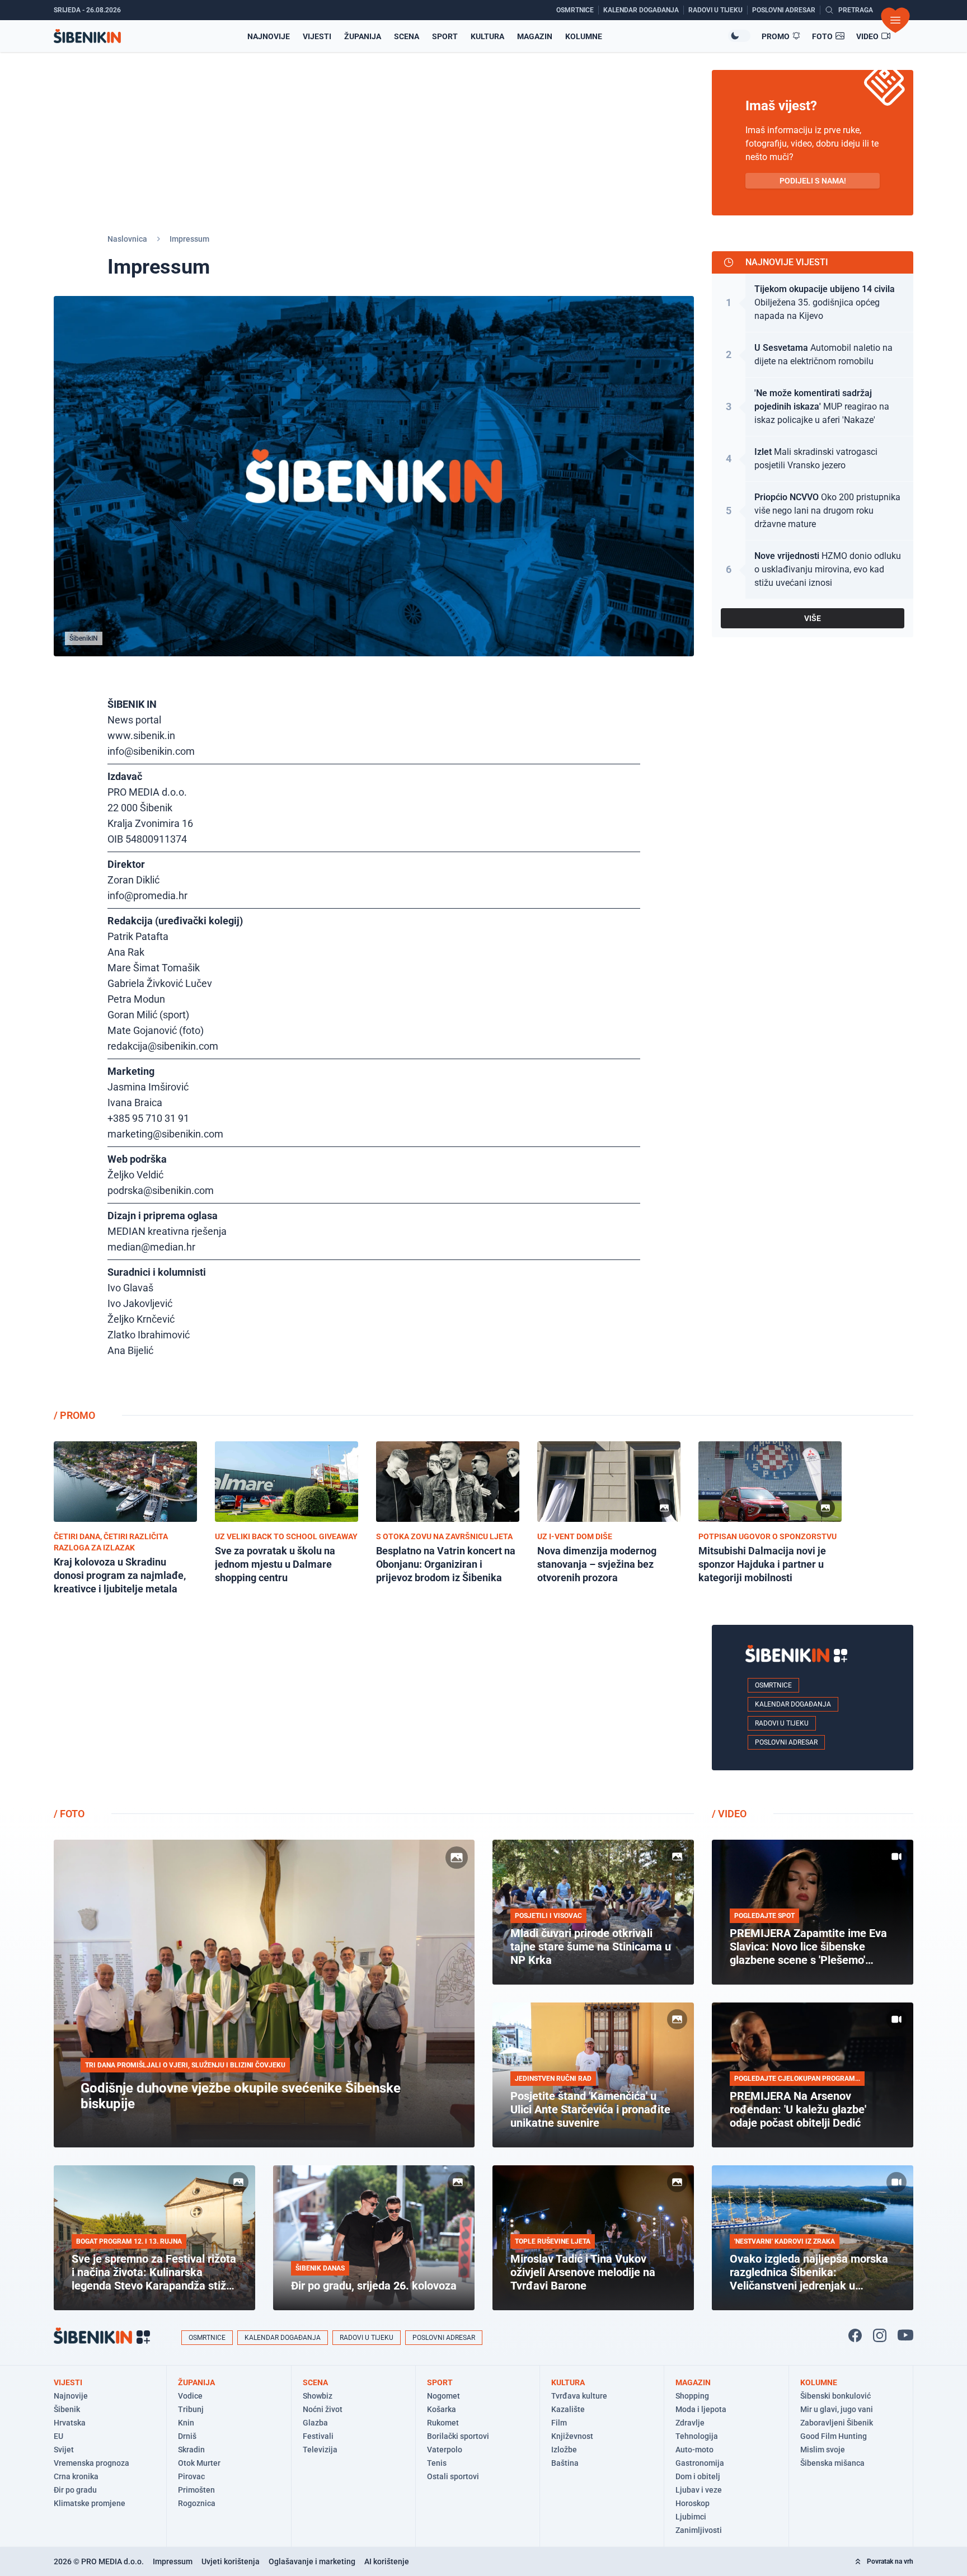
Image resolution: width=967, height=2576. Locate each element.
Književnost (572, 2436)
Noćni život (323, 2409)
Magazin (535, 36)
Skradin (191, 2450)
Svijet (64, 2450)
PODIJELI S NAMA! (813, 181)
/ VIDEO (729, 1814)
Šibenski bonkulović (835, 2396)
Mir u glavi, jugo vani (837, 2409)
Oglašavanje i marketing (312, 2561)
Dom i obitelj (698, 2476)
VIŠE (813, 618)
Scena (407, 36)
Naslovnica (127, 239)
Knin (186, 2423)
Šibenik (67, 2409)
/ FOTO (69, 1814)
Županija (363, 36)
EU (58, 2436)
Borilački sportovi (458, 2436)
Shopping (692, 2396)
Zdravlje (690, 2423)
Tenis (437, 2463)
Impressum (173, 2561)
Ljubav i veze (699, 2490)
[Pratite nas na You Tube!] (905, 2335)
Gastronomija (700, 2463)
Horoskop (693, 2503)
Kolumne (584, 36)
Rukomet (443, 2423)
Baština (565, 2463)
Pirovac (191, 2476)
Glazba (315, 2423)
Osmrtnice (773, 1685)
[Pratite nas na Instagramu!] (880, 2335)
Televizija (320, 2450)
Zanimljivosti (699, 2530)
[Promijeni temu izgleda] (739, 36)
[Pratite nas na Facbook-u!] (855, 2335)
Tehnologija (697, 2436)
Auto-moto (694, 2450)
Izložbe (564, 2450)
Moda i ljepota (701, 2409)
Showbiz (318, 2396)
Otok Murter (199, 2463)
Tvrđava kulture (579, 2396)
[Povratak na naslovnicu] (87, 36)
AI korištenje (387, 2561)
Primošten (196, 2490)
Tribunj (191, 2409)
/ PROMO (74, 1415)
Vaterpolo (445, 2450)
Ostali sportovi (453, 2476)
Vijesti (317, 36)
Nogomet (443, 2396)
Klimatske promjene (90, 2503)
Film (559, 2423)
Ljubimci (691, 2517)
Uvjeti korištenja (231, 2561)
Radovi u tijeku (782, 1723)
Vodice (190, 2396)
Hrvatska (70, 2423)
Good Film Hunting (834, 2436)
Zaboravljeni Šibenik (837, 2423)
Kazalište (568, 2409)
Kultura (487, 36)
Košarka (442, 2409)
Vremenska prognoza (91, 2463)
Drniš (187, 2436)
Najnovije (269, 36)
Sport (445, 36)
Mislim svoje (823, 2450)
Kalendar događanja (793, 1704)
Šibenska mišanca (832, 2463)
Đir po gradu (75, 2490)
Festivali (318, 2436)
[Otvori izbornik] (895, 20)
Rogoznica (197, 2503)
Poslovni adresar (786, 1742)
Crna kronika (76, 2476)
